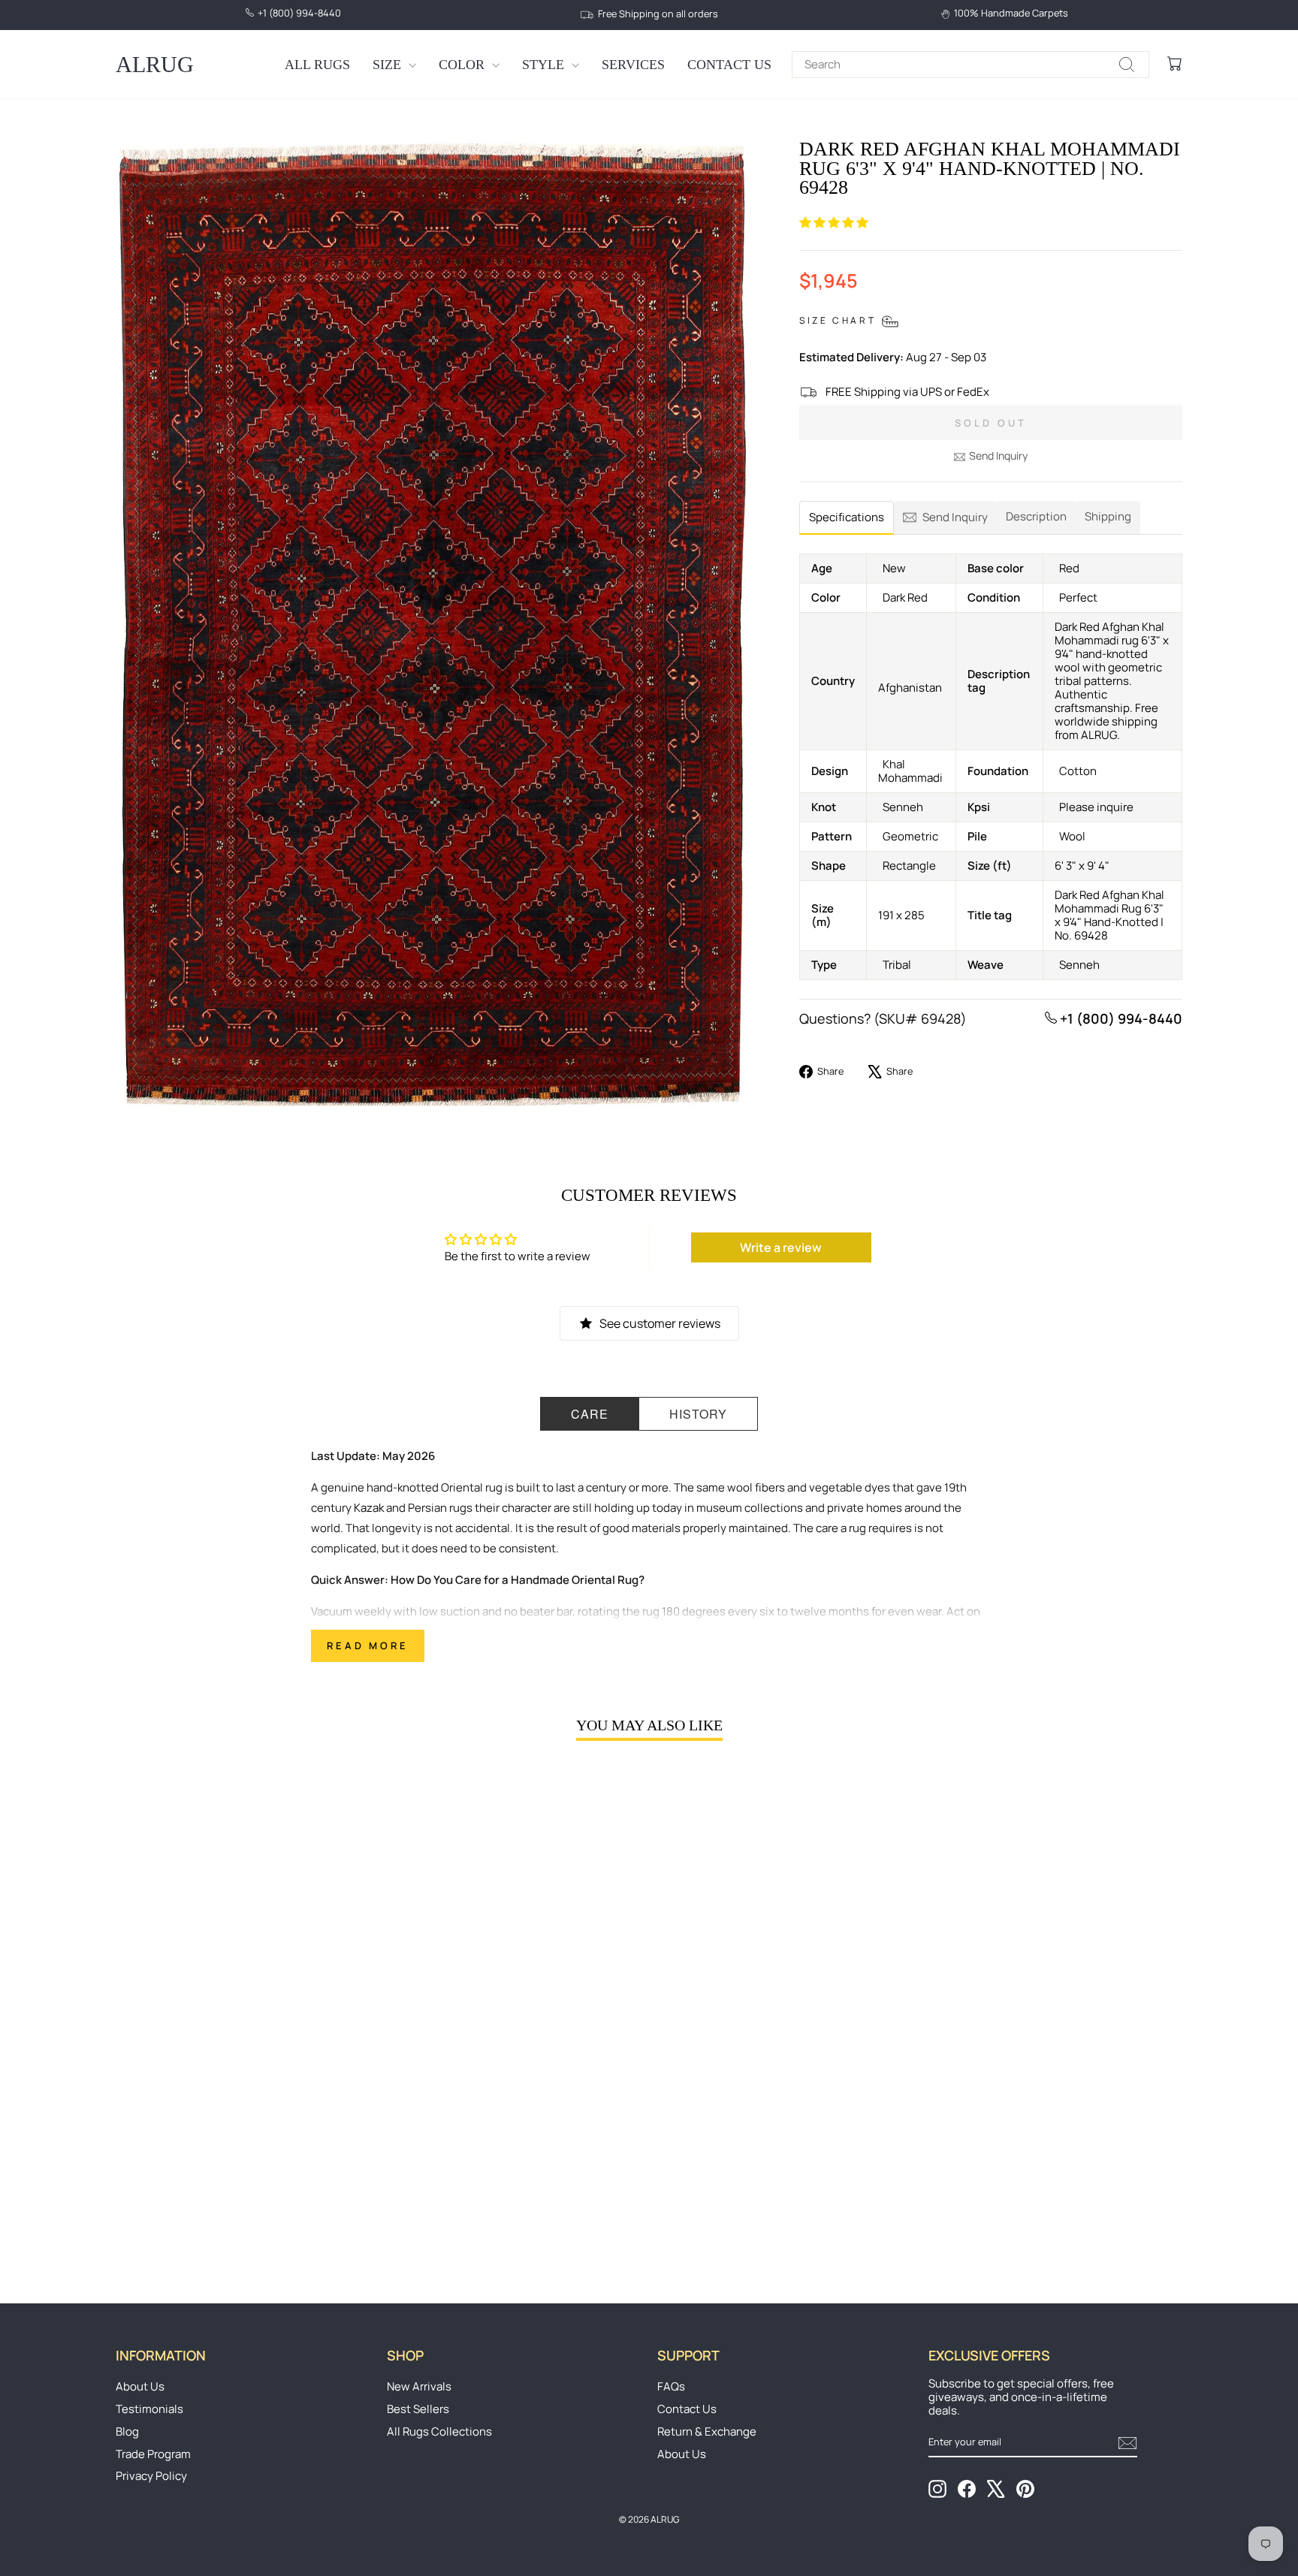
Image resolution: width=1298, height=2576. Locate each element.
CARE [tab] (590, 1414)
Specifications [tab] (847, 517)
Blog (127, 2431)
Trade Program (153, 2454)
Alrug (155, 64)
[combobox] (970, 65)
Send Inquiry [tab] (955, 517)
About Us (140, 2386)
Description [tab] (1036, 516)
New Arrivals (419, 2386)
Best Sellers (418, 2409)
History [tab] (698, 1414)
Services (633, 65)
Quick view (243, 2136)
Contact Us (729, 65)
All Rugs (317, 65)
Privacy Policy (151, 2476)
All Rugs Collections (439, 2431)
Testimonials (149, 2409)
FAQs (671, 2386)
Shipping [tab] (1108, 516)
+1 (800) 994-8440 (1120, 1018)
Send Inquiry (998, 455)
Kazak (369, 1508)
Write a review (781, 1247)
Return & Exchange (707, 2431)
